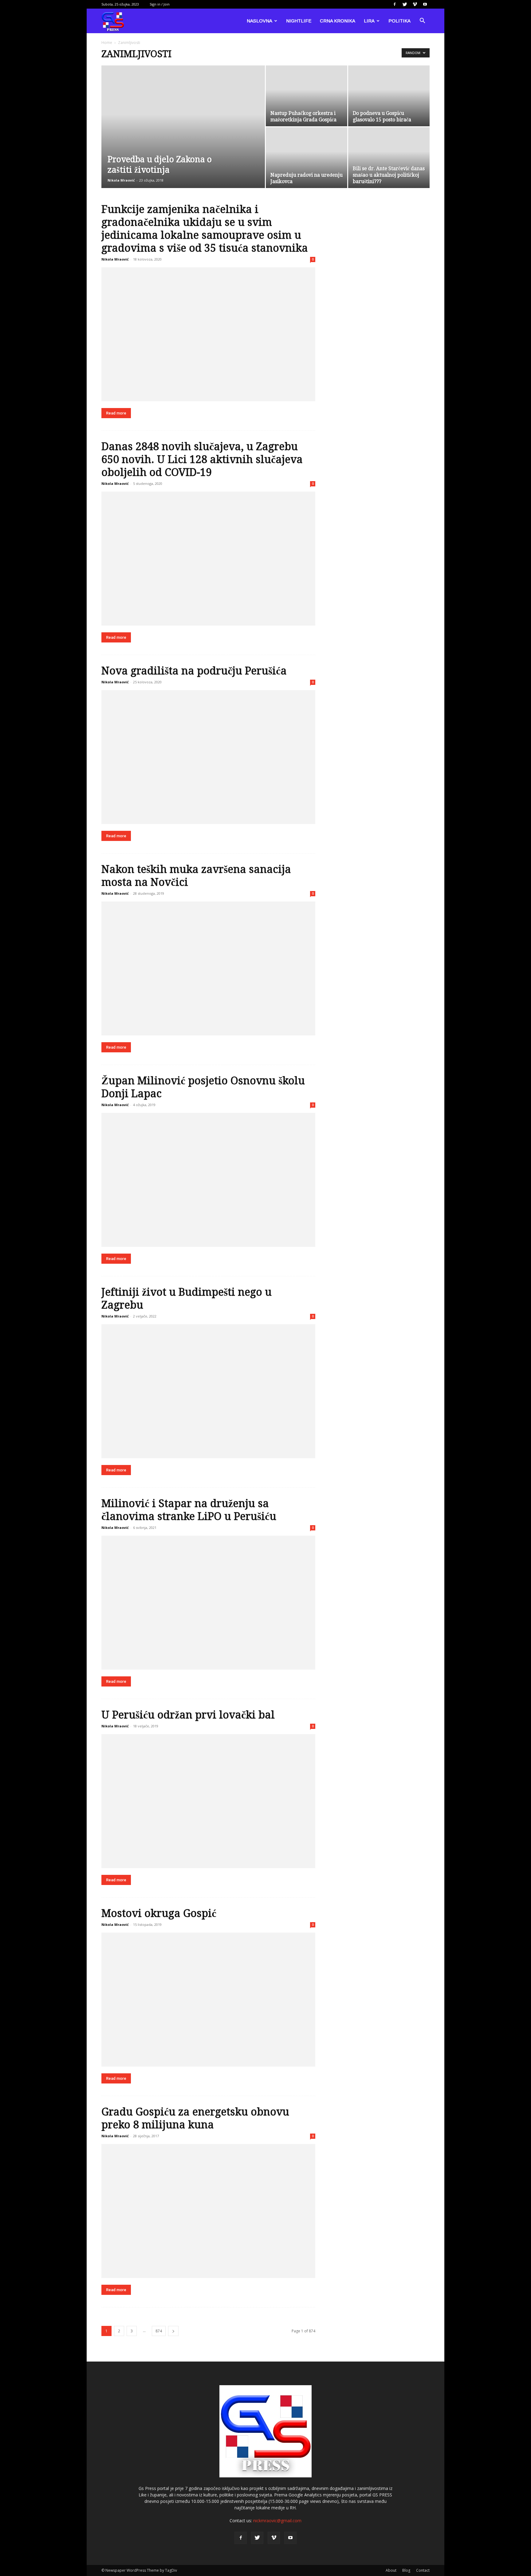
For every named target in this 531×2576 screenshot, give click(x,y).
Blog (406, 2570)
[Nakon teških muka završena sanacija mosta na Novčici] (208, 968)
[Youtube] (425, 4)
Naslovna (260, 21)
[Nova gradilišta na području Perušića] (208, 757)
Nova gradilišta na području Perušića (194, 671)
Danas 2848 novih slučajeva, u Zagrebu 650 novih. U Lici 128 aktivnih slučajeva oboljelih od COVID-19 (202, 459)
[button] (422, 21)
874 (159, 2331)
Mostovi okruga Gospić (159, 1913)
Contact (423, 2570)
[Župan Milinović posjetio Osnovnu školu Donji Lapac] (208, 1180)
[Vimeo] (415, 4)
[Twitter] (405, 4)
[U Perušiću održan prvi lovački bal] (208, 1801)
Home (107, 43)
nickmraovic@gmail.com (277, 2521)
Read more (116, 413)
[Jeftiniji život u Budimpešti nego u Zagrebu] (208, 1391)
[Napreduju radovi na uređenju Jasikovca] (307, 158)
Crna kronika (338, 21)
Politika (399, 21)
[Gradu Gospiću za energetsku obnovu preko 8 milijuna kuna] (208, 2211)
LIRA (369, 21)
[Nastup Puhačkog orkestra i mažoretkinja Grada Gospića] (307, 96)
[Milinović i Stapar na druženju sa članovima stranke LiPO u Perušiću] (208, 1603)
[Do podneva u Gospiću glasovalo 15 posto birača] (389, 96)
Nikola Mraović (121, 180)
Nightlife (299, 21)
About (391, 2570)
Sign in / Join (160, 4)
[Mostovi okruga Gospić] (208, 2000)
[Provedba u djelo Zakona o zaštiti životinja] (183, 136)
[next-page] (173, 2331)
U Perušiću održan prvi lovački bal (188, 1715)
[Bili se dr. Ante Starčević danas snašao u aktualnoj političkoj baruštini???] (389, 158)
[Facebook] (395, 4)
